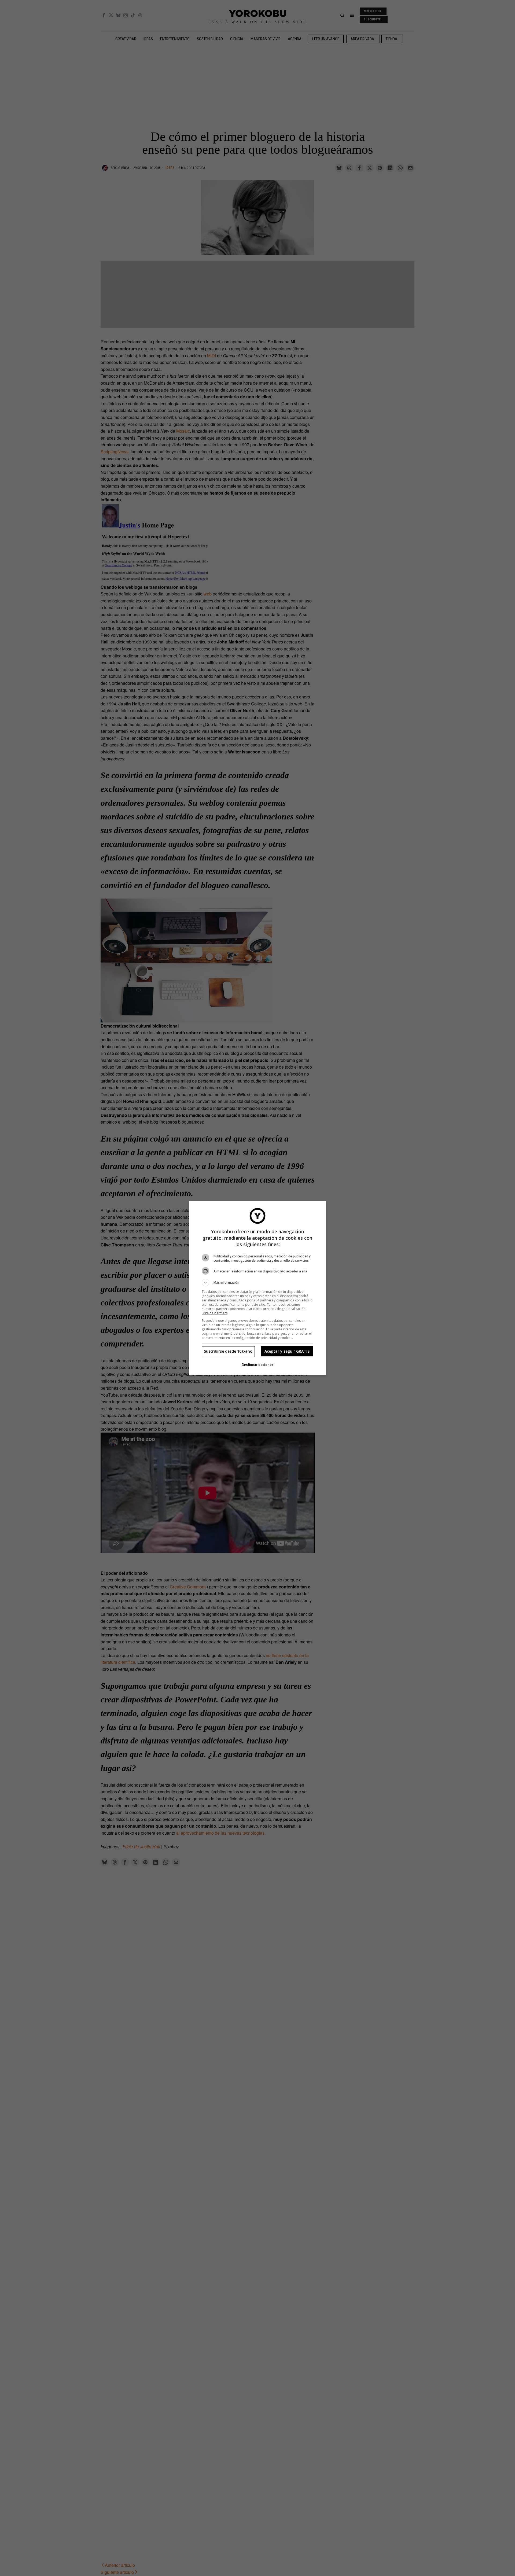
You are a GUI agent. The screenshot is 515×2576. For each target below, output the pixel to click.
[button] (257, 1283)
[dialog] (257, 1288)
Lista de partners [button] (215, 1313)
